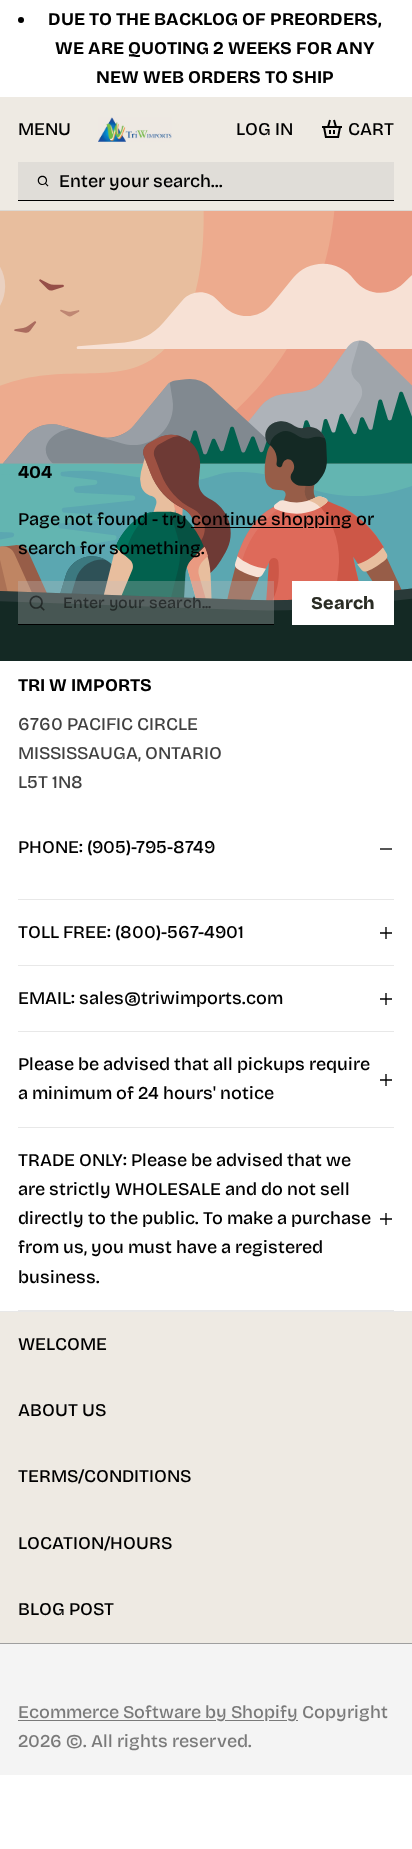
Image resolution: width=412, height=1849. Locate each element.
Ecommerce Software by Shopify (158, 1712)
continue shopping (271, 519)
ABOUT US (62, 1410)
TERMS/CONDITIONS (104, 1476)
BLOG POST (66, 1609)
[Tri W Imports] (135, 129)
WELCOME (62, 1344)
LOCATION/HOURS (95, 1543)
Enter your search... (141, 181)
